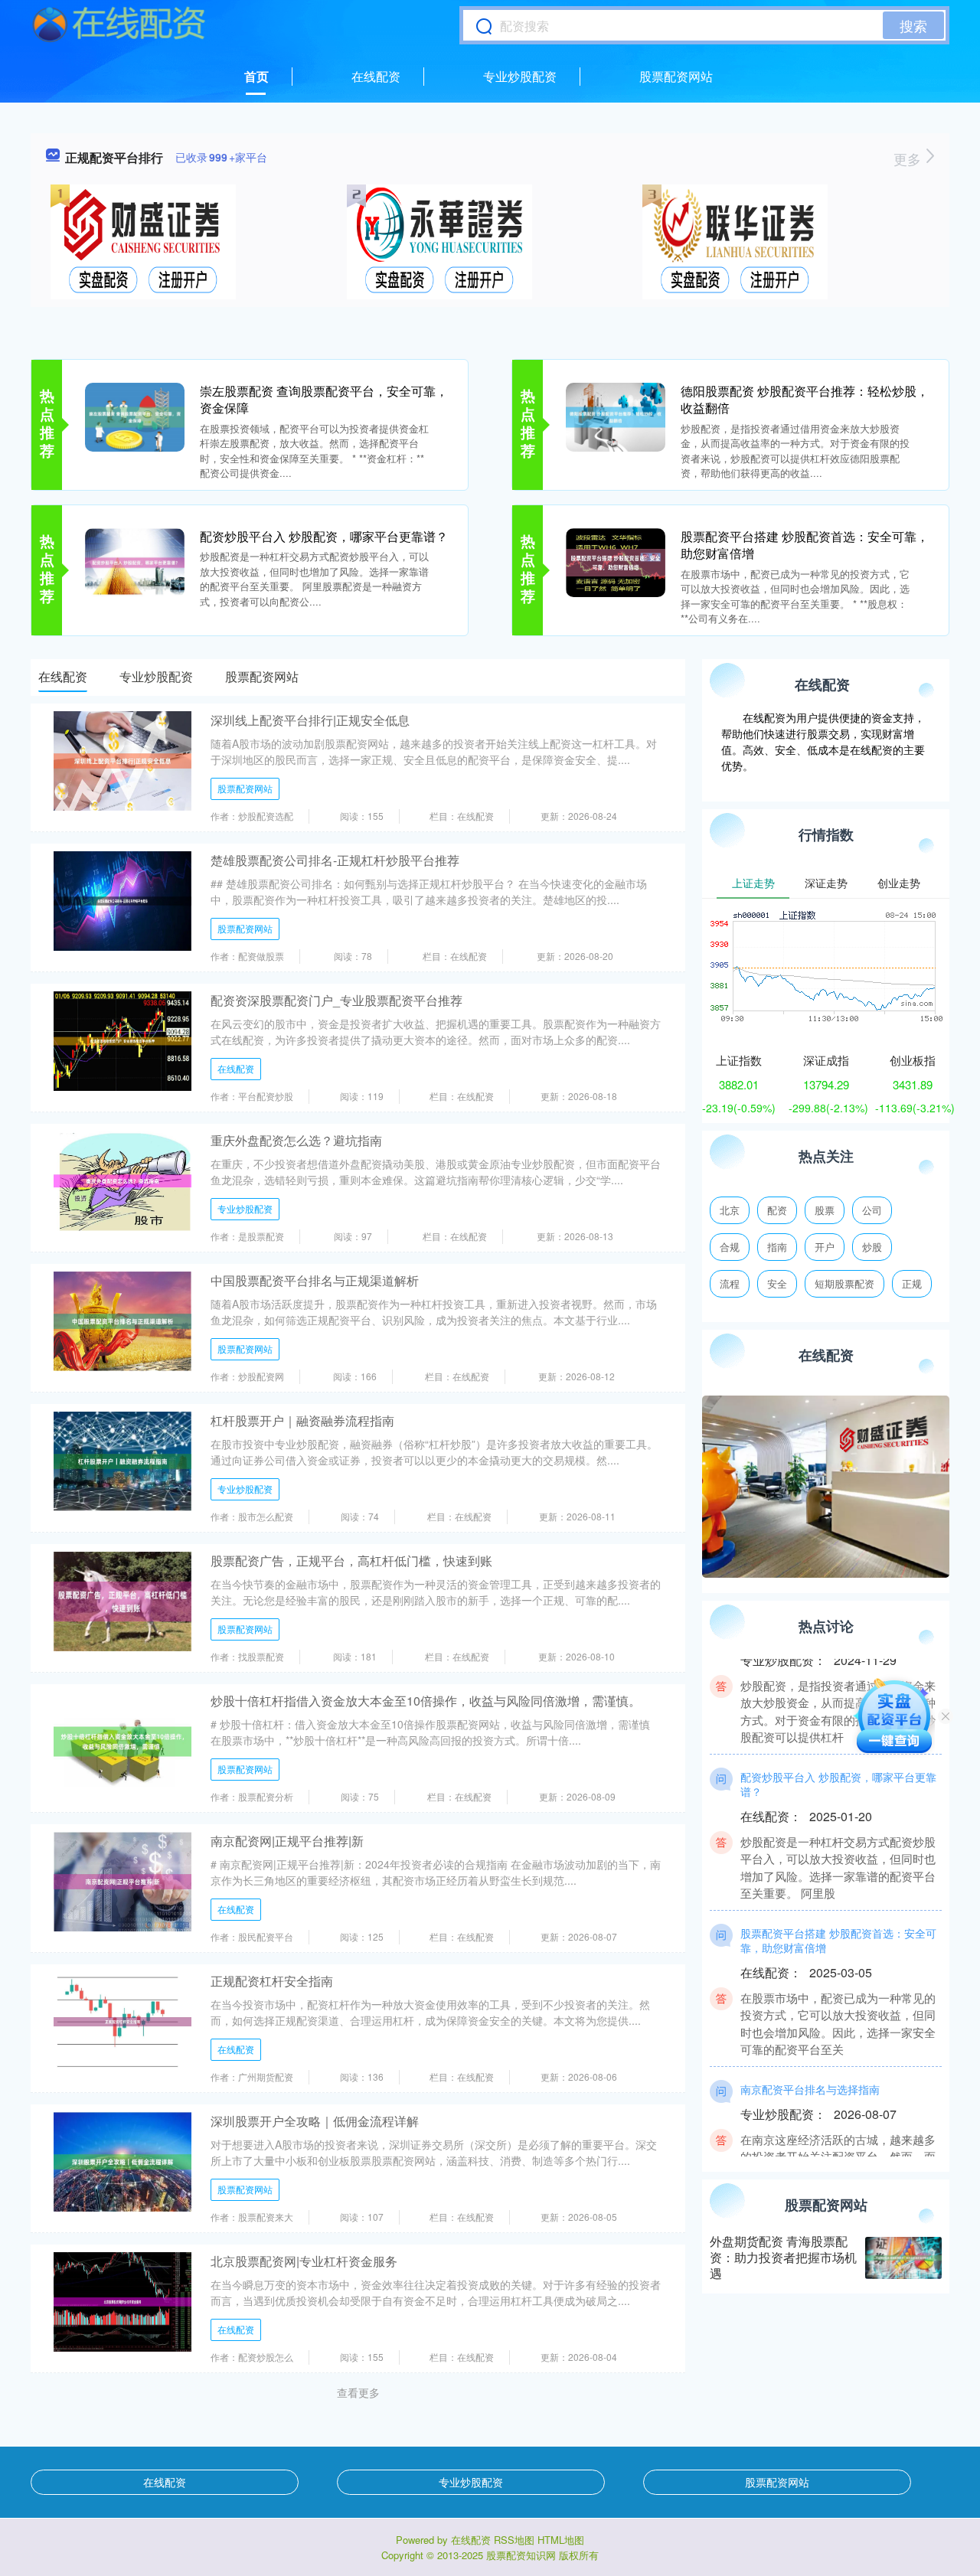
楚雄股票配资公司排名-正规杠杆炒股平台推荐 (335, 860)
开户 (825, 1247)
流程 (730, 1283)
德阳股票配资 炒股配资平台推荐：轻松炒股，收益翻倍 (805, 399)
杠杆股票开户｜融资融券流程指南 (302, 1420)
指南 (777, 1247)
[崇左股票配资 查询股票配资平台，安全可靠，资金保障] (135, 416)
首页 (256, 76)
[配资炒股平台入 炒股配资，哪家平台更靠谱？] (135, 561)
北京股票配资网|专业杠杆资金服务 (304, 2261)
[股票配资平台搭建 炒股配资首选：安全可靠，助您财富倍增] (616, 561)
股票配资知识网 (521, 2555)
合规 (730, 1247)
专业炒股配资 (520, 76)
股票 (825, 1210)
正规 (912, 1283)
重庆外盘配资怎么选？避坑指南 (296, 1140)
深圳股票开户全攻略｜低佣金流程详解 (315, 2121)
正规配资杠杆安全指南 (272, 1981)
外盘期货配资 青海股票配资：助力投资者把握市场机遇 (783, 2257)
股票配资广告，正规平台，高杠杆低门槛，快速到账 (351, 1561)
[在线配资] (119, 25)
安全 (777, 1283)
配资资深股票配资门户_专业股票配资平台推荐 (336, 1000)
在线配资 (376, 76)
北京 (730, 1210)
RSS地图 (514, 2540)
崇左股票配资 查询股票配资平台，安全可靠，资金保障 (324, 399)
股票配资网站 (676, 76)
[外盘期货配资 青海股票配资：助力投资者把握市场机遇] (903, 2258)
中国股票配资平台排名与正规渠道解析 (315, 1280)
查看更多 (358, 2392)
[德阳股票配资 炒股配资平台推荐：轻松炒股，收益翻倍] (616, 416)
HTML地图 (561, 2540)
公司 (872, 1210)
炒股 (872, 1247)
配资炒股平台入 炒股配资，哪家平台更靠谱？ (324, 536)
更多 (909, 158)
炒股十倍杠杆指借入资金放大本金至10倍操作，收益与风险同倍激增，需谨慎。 (426, 1701)
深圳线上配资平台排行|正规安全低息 (310, 720)
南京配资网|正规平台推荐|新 (287, 1841)
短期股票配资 (844, 1283)
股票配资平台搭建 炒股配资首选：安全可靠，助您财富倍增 (805, 545)
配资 (777, 1210)
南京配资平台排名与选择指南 (810, 2065)
